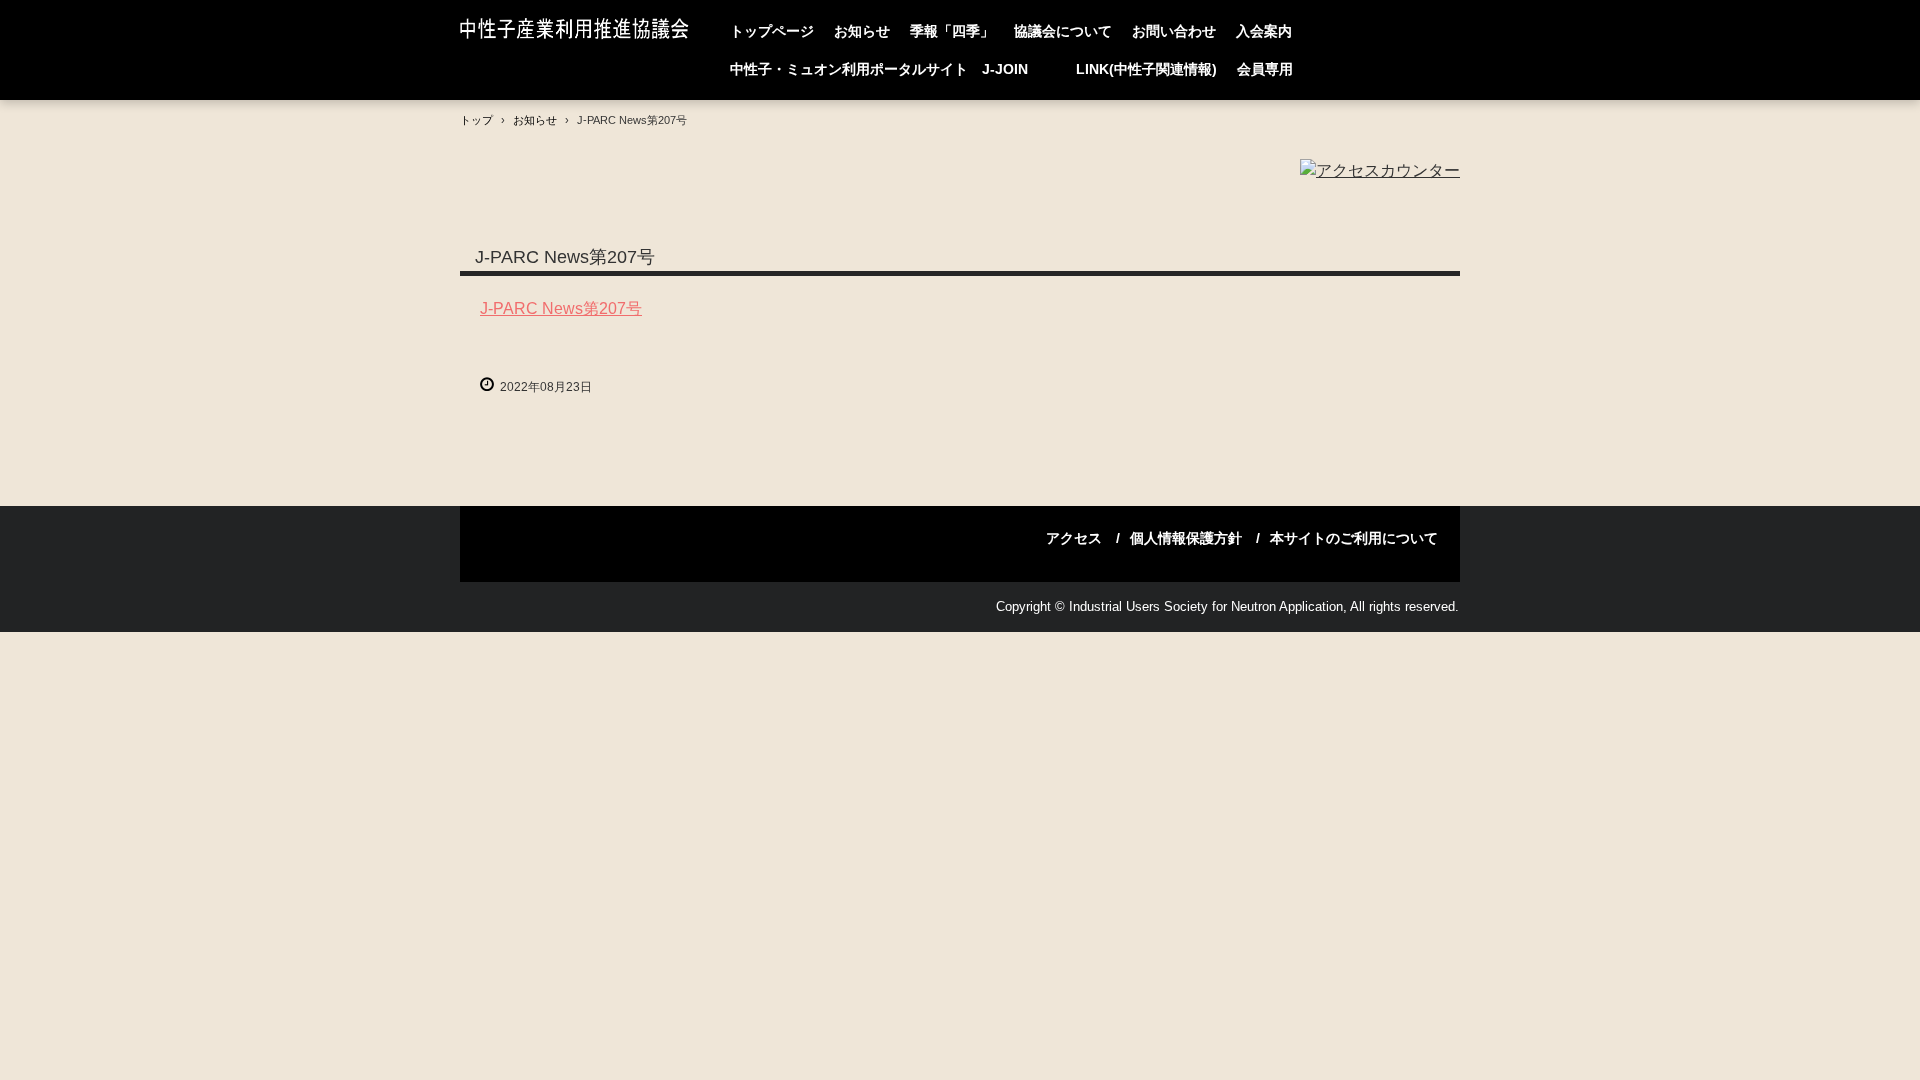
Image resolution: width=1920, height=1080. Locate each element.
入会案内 (1264, 31)
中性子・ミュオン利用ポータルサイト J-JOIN (893, 69)
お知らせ (862, 31)
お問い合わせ (1174, 31)
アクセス (1074, 538)
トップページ (772, 31)
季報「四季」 (952, 31)
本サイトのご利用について (1354, 538)
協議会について (1063, 31)
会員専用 (1265, 69)
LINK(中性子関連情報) (1146, 69)
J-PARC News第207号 (561, 308)
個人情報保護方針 (1186, 538)
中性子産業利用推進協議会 (579, 30)
